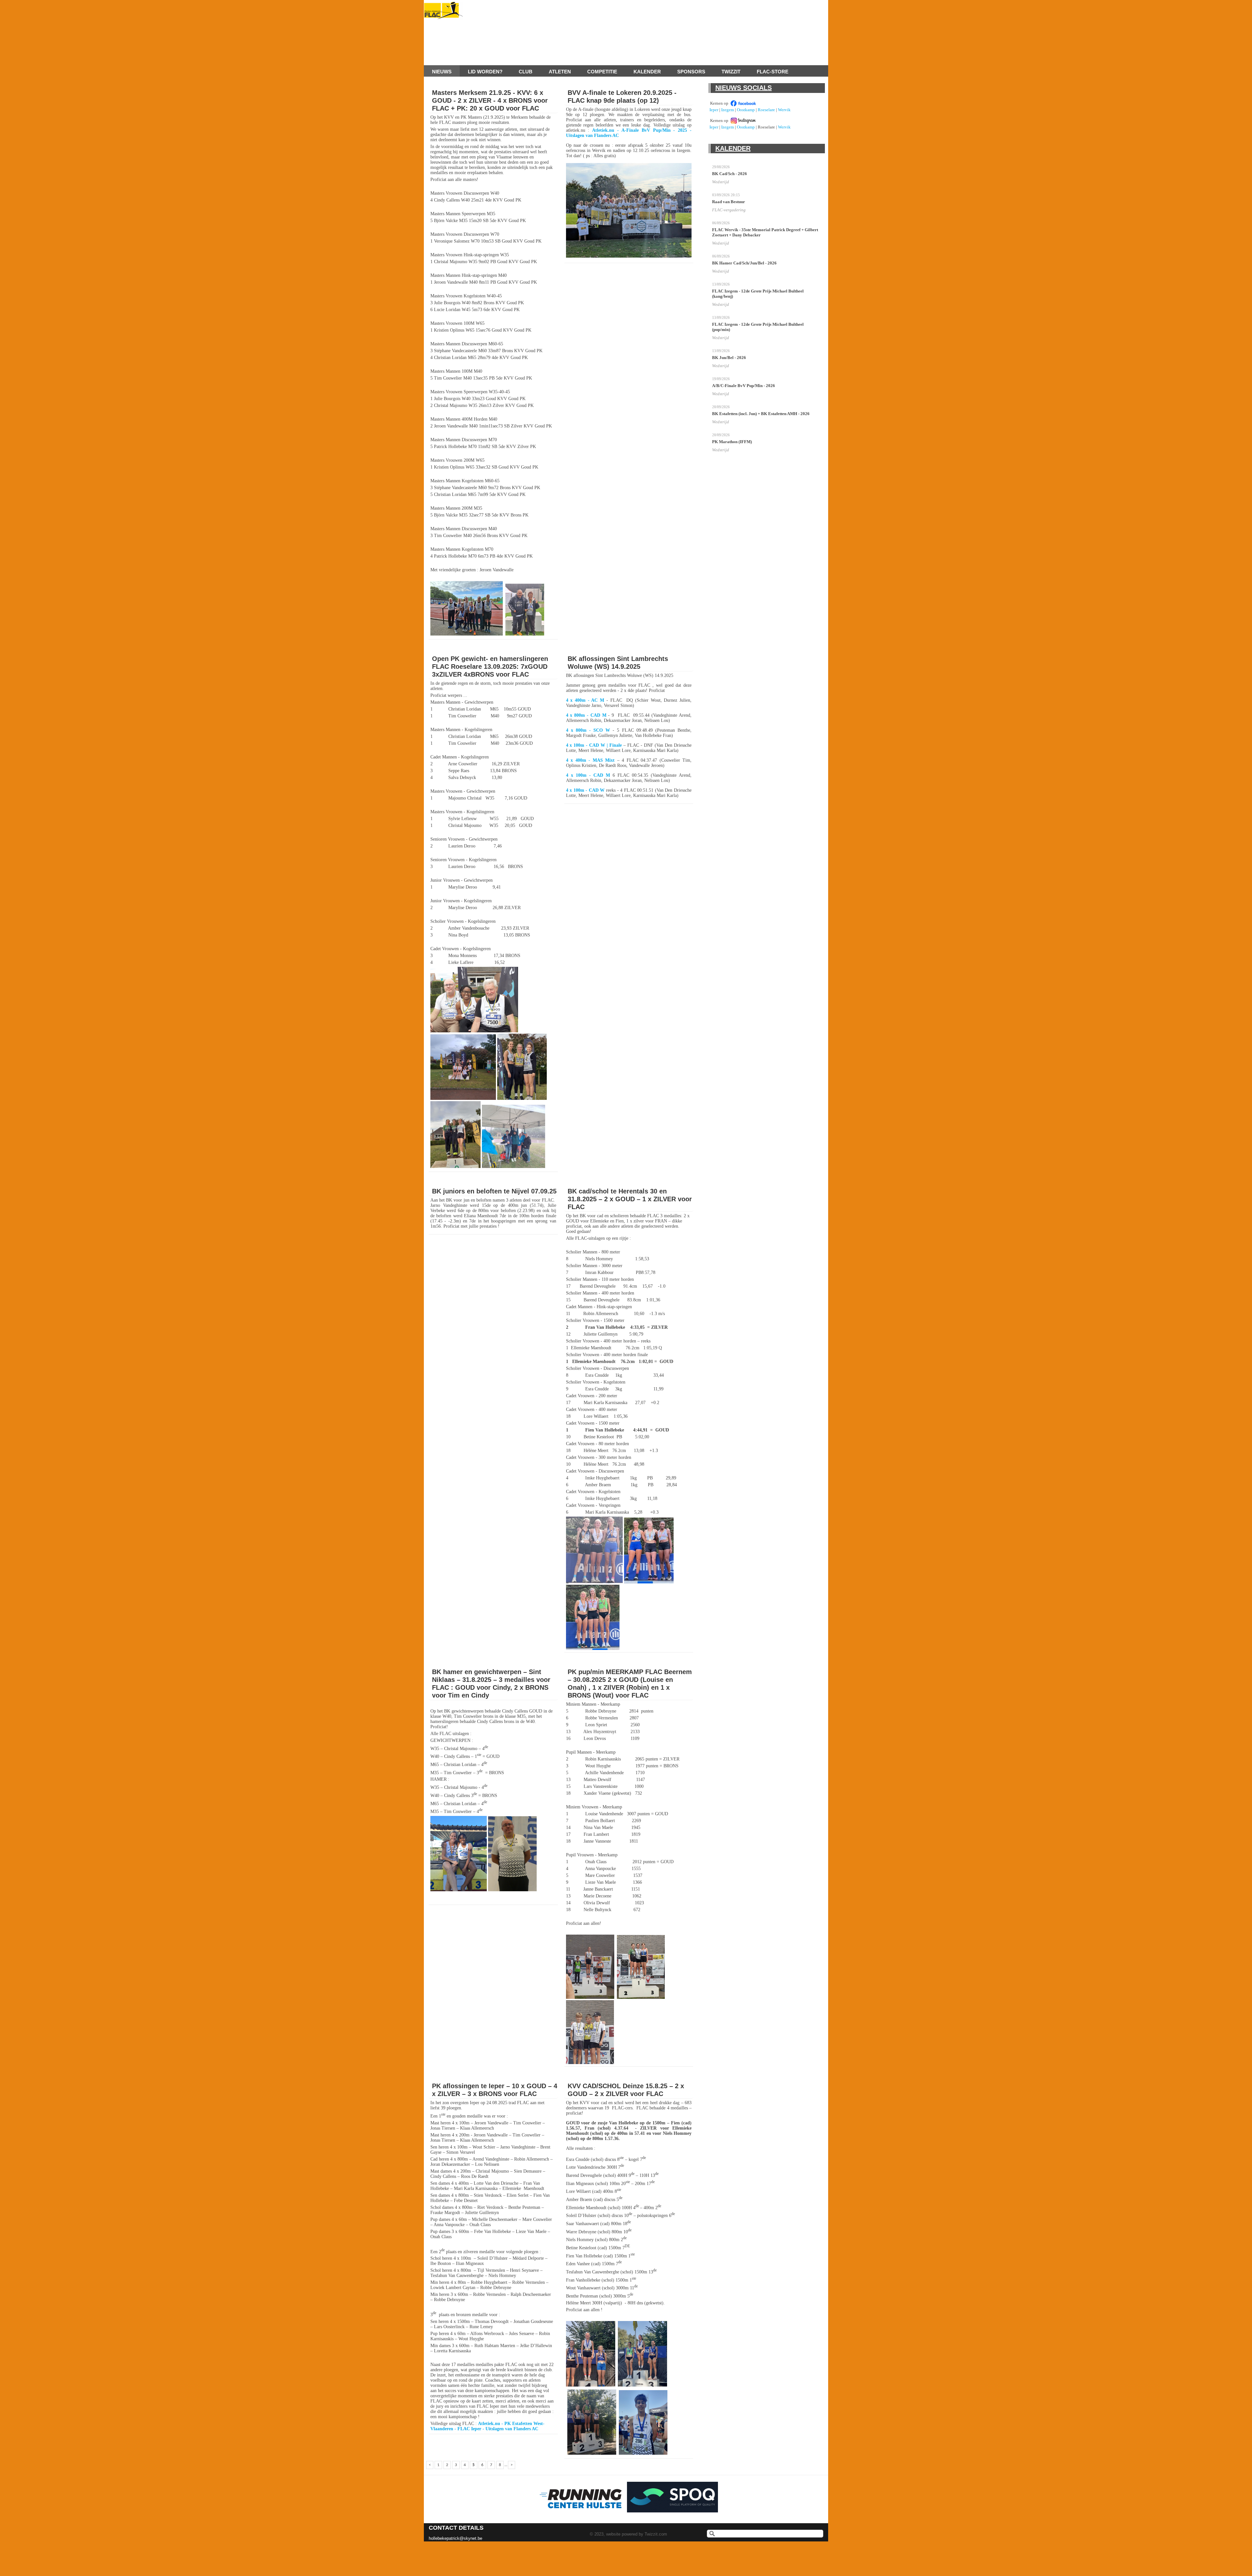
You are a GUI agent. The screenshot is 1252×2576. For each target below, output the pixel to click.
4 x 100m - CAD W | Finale (594, 745)
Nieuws (442, 72)
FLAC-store (773, 72)
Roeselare (766, 110)
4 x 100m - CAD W (585, 790)
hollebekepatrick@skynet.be (455, 2538)
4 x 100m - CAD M (588, 775)
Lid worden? (485, 72)
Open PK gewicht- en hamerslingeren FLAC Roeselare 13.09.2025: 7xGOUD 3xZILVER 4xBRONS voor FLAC (490, 666)
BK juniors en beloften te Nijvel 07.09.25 (494, 1191)
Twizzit (731, 72)
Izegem (728, 110)
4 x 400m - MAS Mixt (590, 760)
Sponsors (691, 72)
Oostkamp (746, 110)
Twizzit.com (656, 2534)
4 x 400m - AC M (585, 700)
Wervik (784, 110)
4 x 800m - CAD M (586, 715)
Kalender (647, 72)
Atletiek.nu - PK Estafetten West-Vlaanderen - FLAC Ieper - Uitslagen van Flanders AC (487, 2426)
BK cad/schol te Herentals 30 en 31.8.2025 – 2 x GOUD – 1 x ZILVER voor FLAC (630, 1199)
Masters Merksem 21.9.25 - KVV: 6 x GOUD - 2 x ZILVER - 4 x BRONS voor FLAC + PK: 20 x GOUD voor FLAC (490, 100)
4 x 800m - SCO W (588, 730)
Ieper (714, 110)
